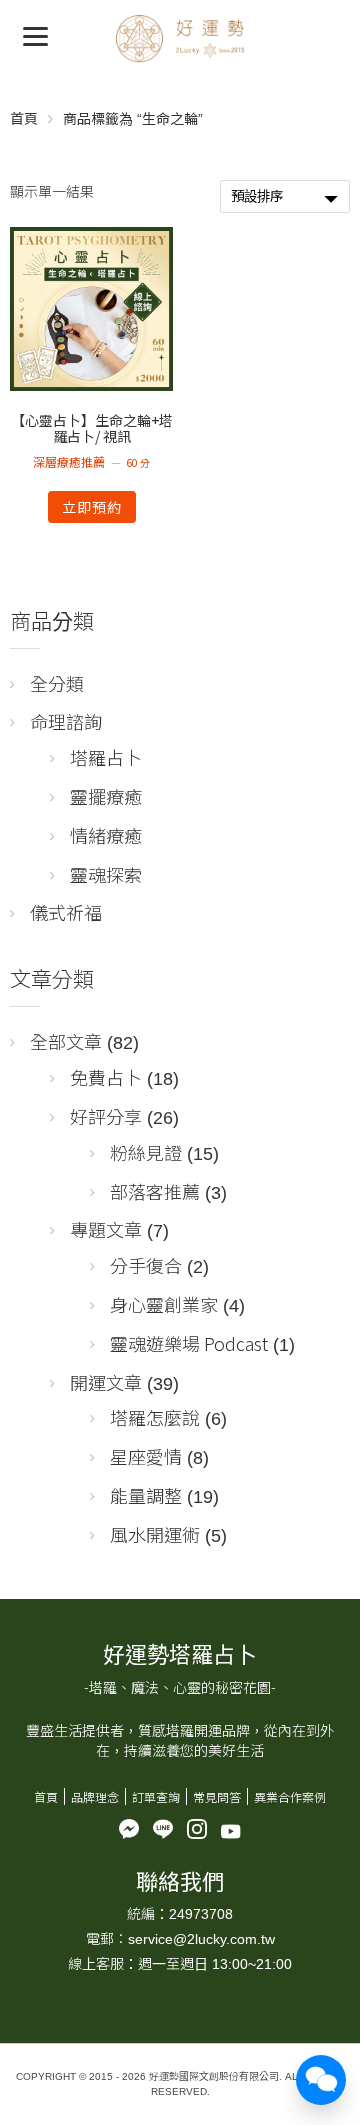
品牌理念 (95, 1796)
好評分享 (106, 1116)
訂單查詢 (156, 1796)
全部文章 (66, 1041)
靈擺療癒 (106, 796)
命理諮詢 (66, 721)
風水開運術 (155, 1534)
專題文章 (106, 1229)
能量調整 (146, 1495)
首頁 (24, 118)
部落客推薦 (155, 1191)
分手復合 (146, 1265)
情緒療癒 (106, 835)
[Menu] (35, 35)
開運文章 (106, 1382)
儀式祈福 (66, 912)
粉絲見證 (146, 1152)
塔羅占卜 (106, 757)
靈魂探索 (106, 874)
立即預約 (92, 507)
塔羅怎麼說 (155, 1417)
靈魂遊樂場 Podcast (189, 1343)
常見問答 (217, 1796)
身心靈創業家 (164, 1304)
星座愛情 (146, 1456)
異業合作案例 (290, 1796)
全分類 (57, 683)
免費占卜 (106, 1077)
